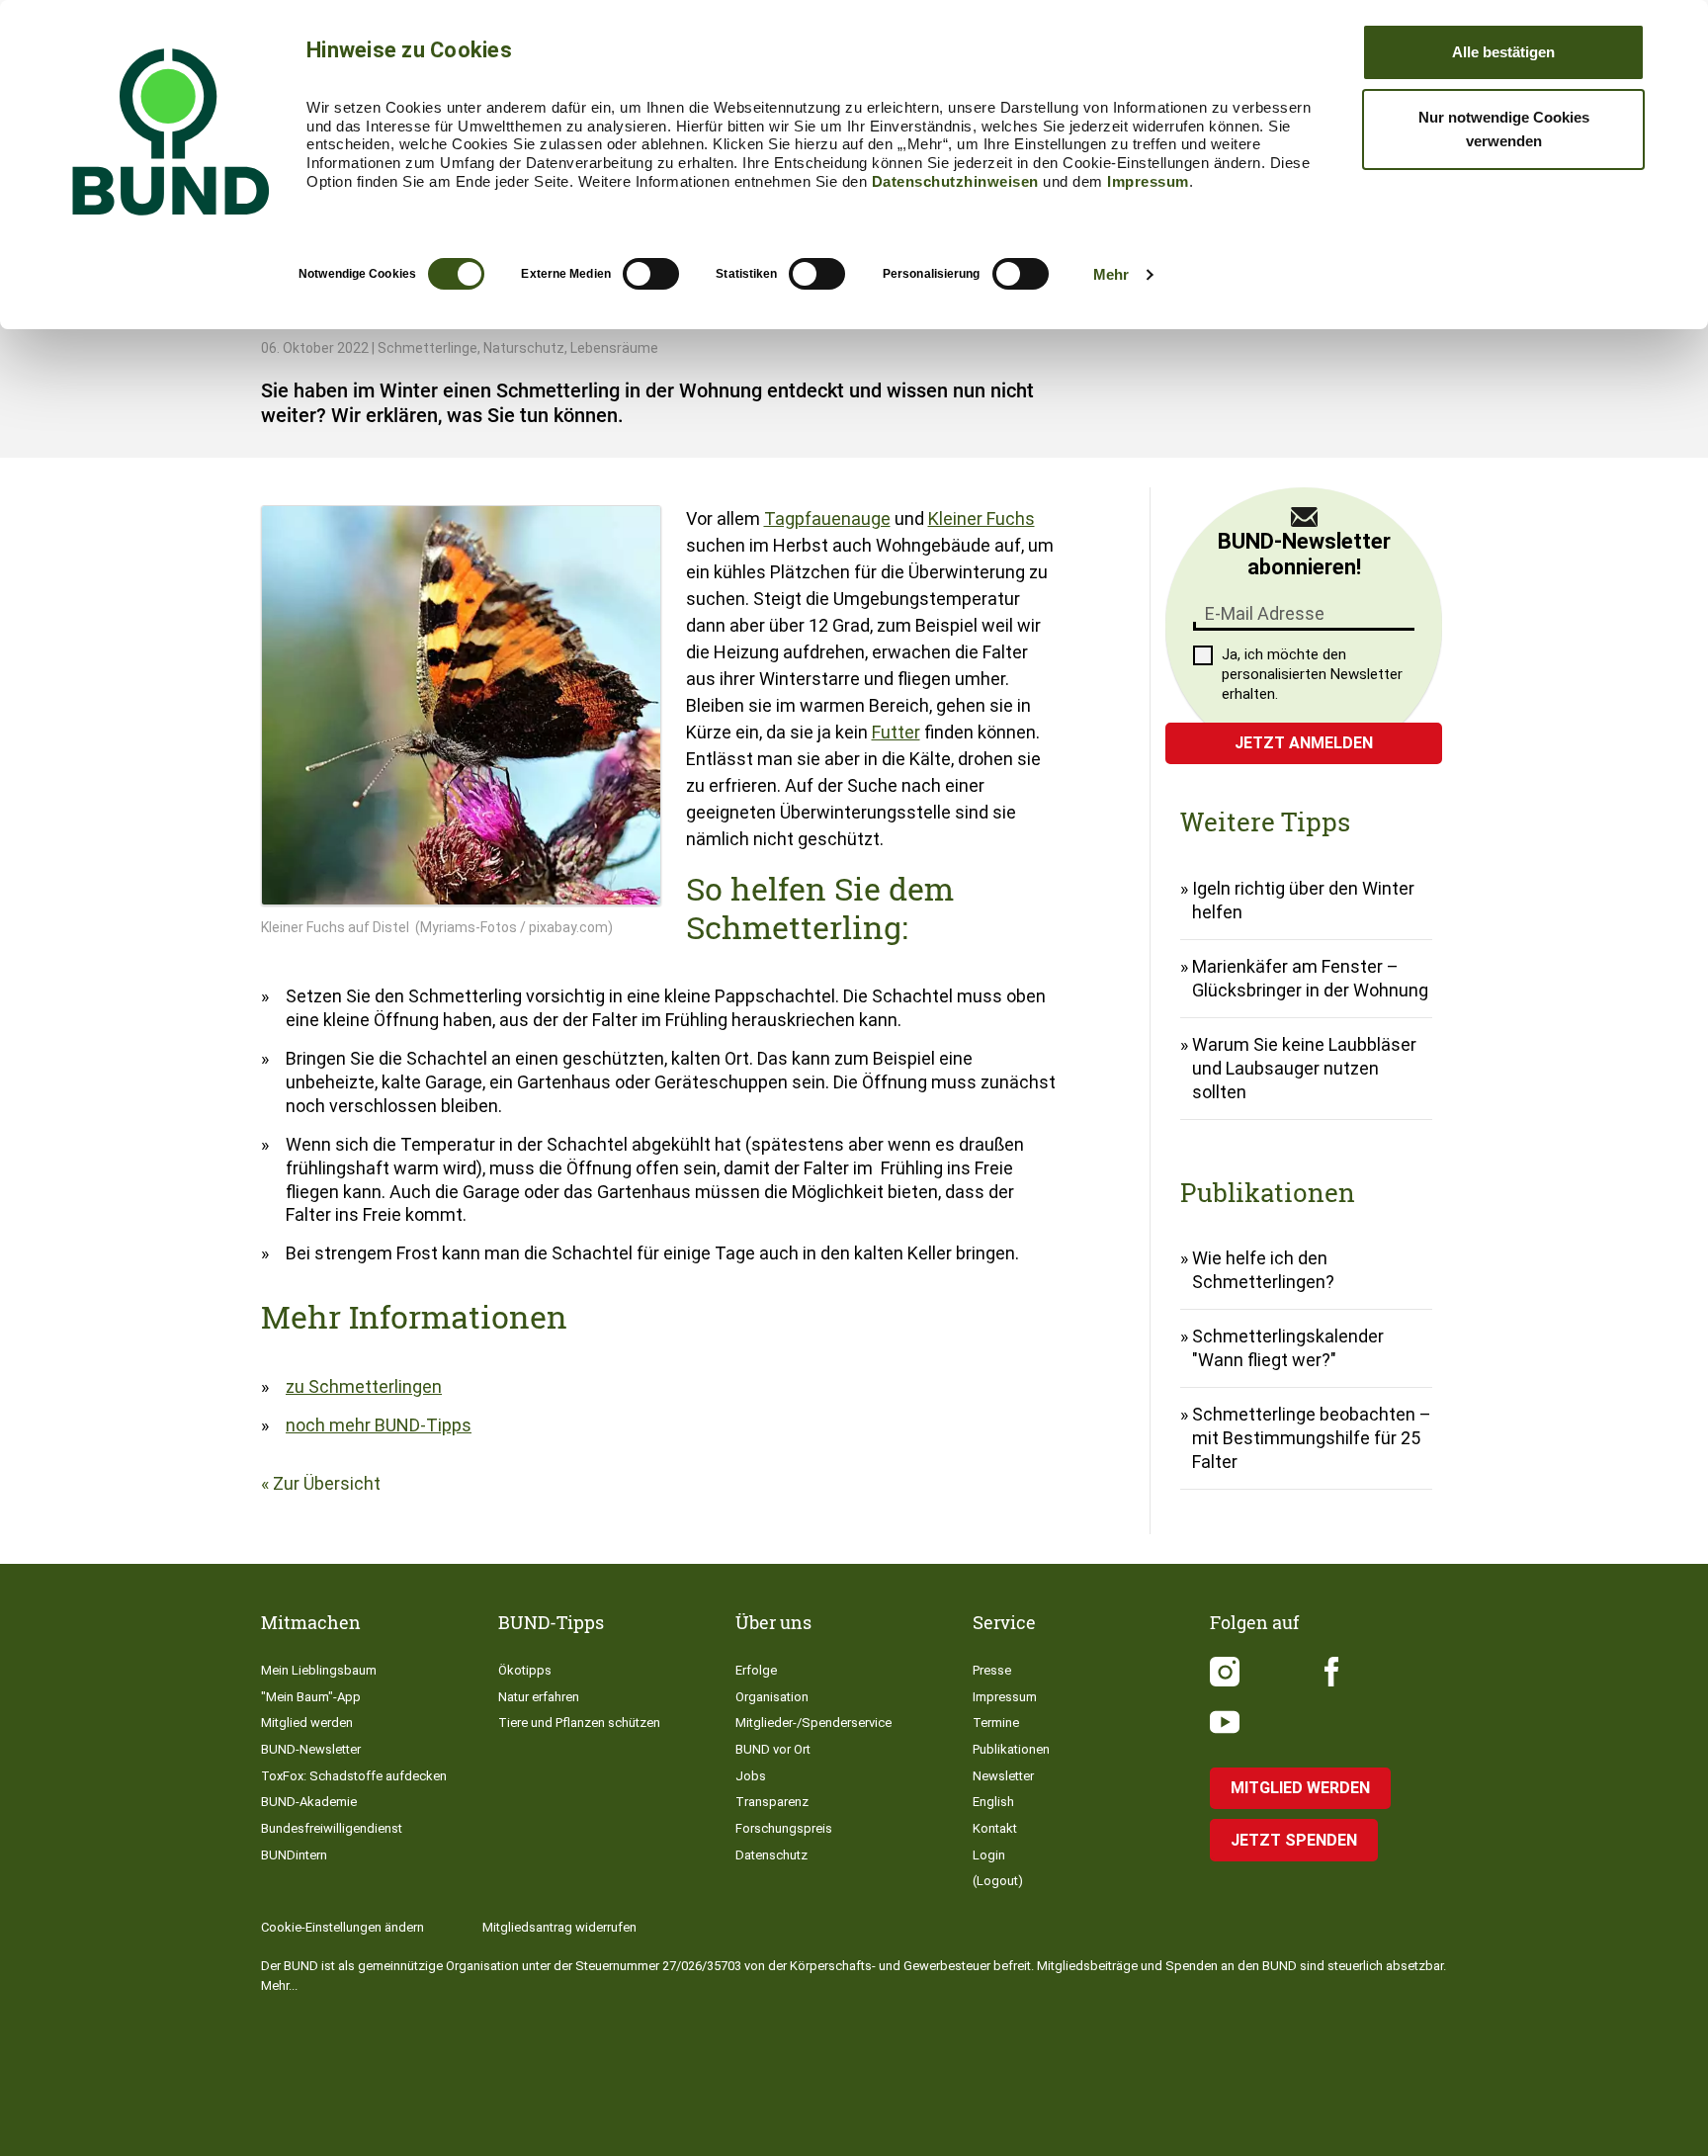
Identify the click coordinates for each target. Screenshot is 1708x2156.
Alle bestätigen (1503, 52)
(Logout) (998, 1881)
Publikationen (1011, 1749)
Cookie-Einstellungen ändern (342, 1927)
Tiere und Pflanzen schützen (579, 1723)
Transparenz (772, 1802)
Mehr (1111, 274)
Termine (996, 1723)
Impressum (1148, 181)
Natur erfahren (539, 1697)
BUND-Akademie (309, 1802)
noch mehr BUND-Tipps (379, 1425)
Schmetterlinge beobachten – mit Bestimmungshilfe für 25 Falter (1312, 1438)
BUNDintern (294, 1855)
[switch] (651, 274)
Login (989, 1855)
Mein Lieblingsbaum (319, 1670)
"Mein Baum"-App (311, 1697)
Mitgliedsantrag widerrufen (559, 1927)
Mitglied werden (307, 1723)
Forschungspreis (784, 1828)
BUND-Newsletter (311, 1749)
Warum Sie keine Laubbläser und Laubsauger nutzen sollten (1304, 1068)
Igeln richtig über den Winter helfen (1303, 900)
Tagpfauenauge (827, 518)
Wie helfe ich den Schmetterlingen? (1263, 1270)
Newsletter (1003, 1776)
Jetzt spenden (1294, 1840)
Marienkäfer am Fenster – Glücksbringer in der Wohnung (1310, 978)
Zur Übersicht (327, 1483)
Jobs (751, 1776)
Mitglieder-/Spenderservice (813, 1723)
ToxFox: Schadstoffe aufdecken (354, 1776)
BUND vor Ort (773, 1749)
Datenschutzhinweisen (955, 181)
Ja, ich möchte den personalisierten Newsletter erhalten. (1312, 674)
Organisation (772, 1697)
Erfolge (756, 1670)
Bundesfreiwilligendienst (332, 1828)
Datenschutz (771, 1855)
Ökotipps (525, 1670)
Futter (896, 732)
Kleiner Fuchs (982, 518)
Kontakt (995, 1828)
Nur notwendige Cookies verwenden (1504, 129)
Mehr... (279, 1985)
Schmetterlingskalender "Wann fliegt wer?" (1288, 1348)
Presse (992, 1670)
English (993, 1802)
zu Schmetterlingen (364, 1386)
